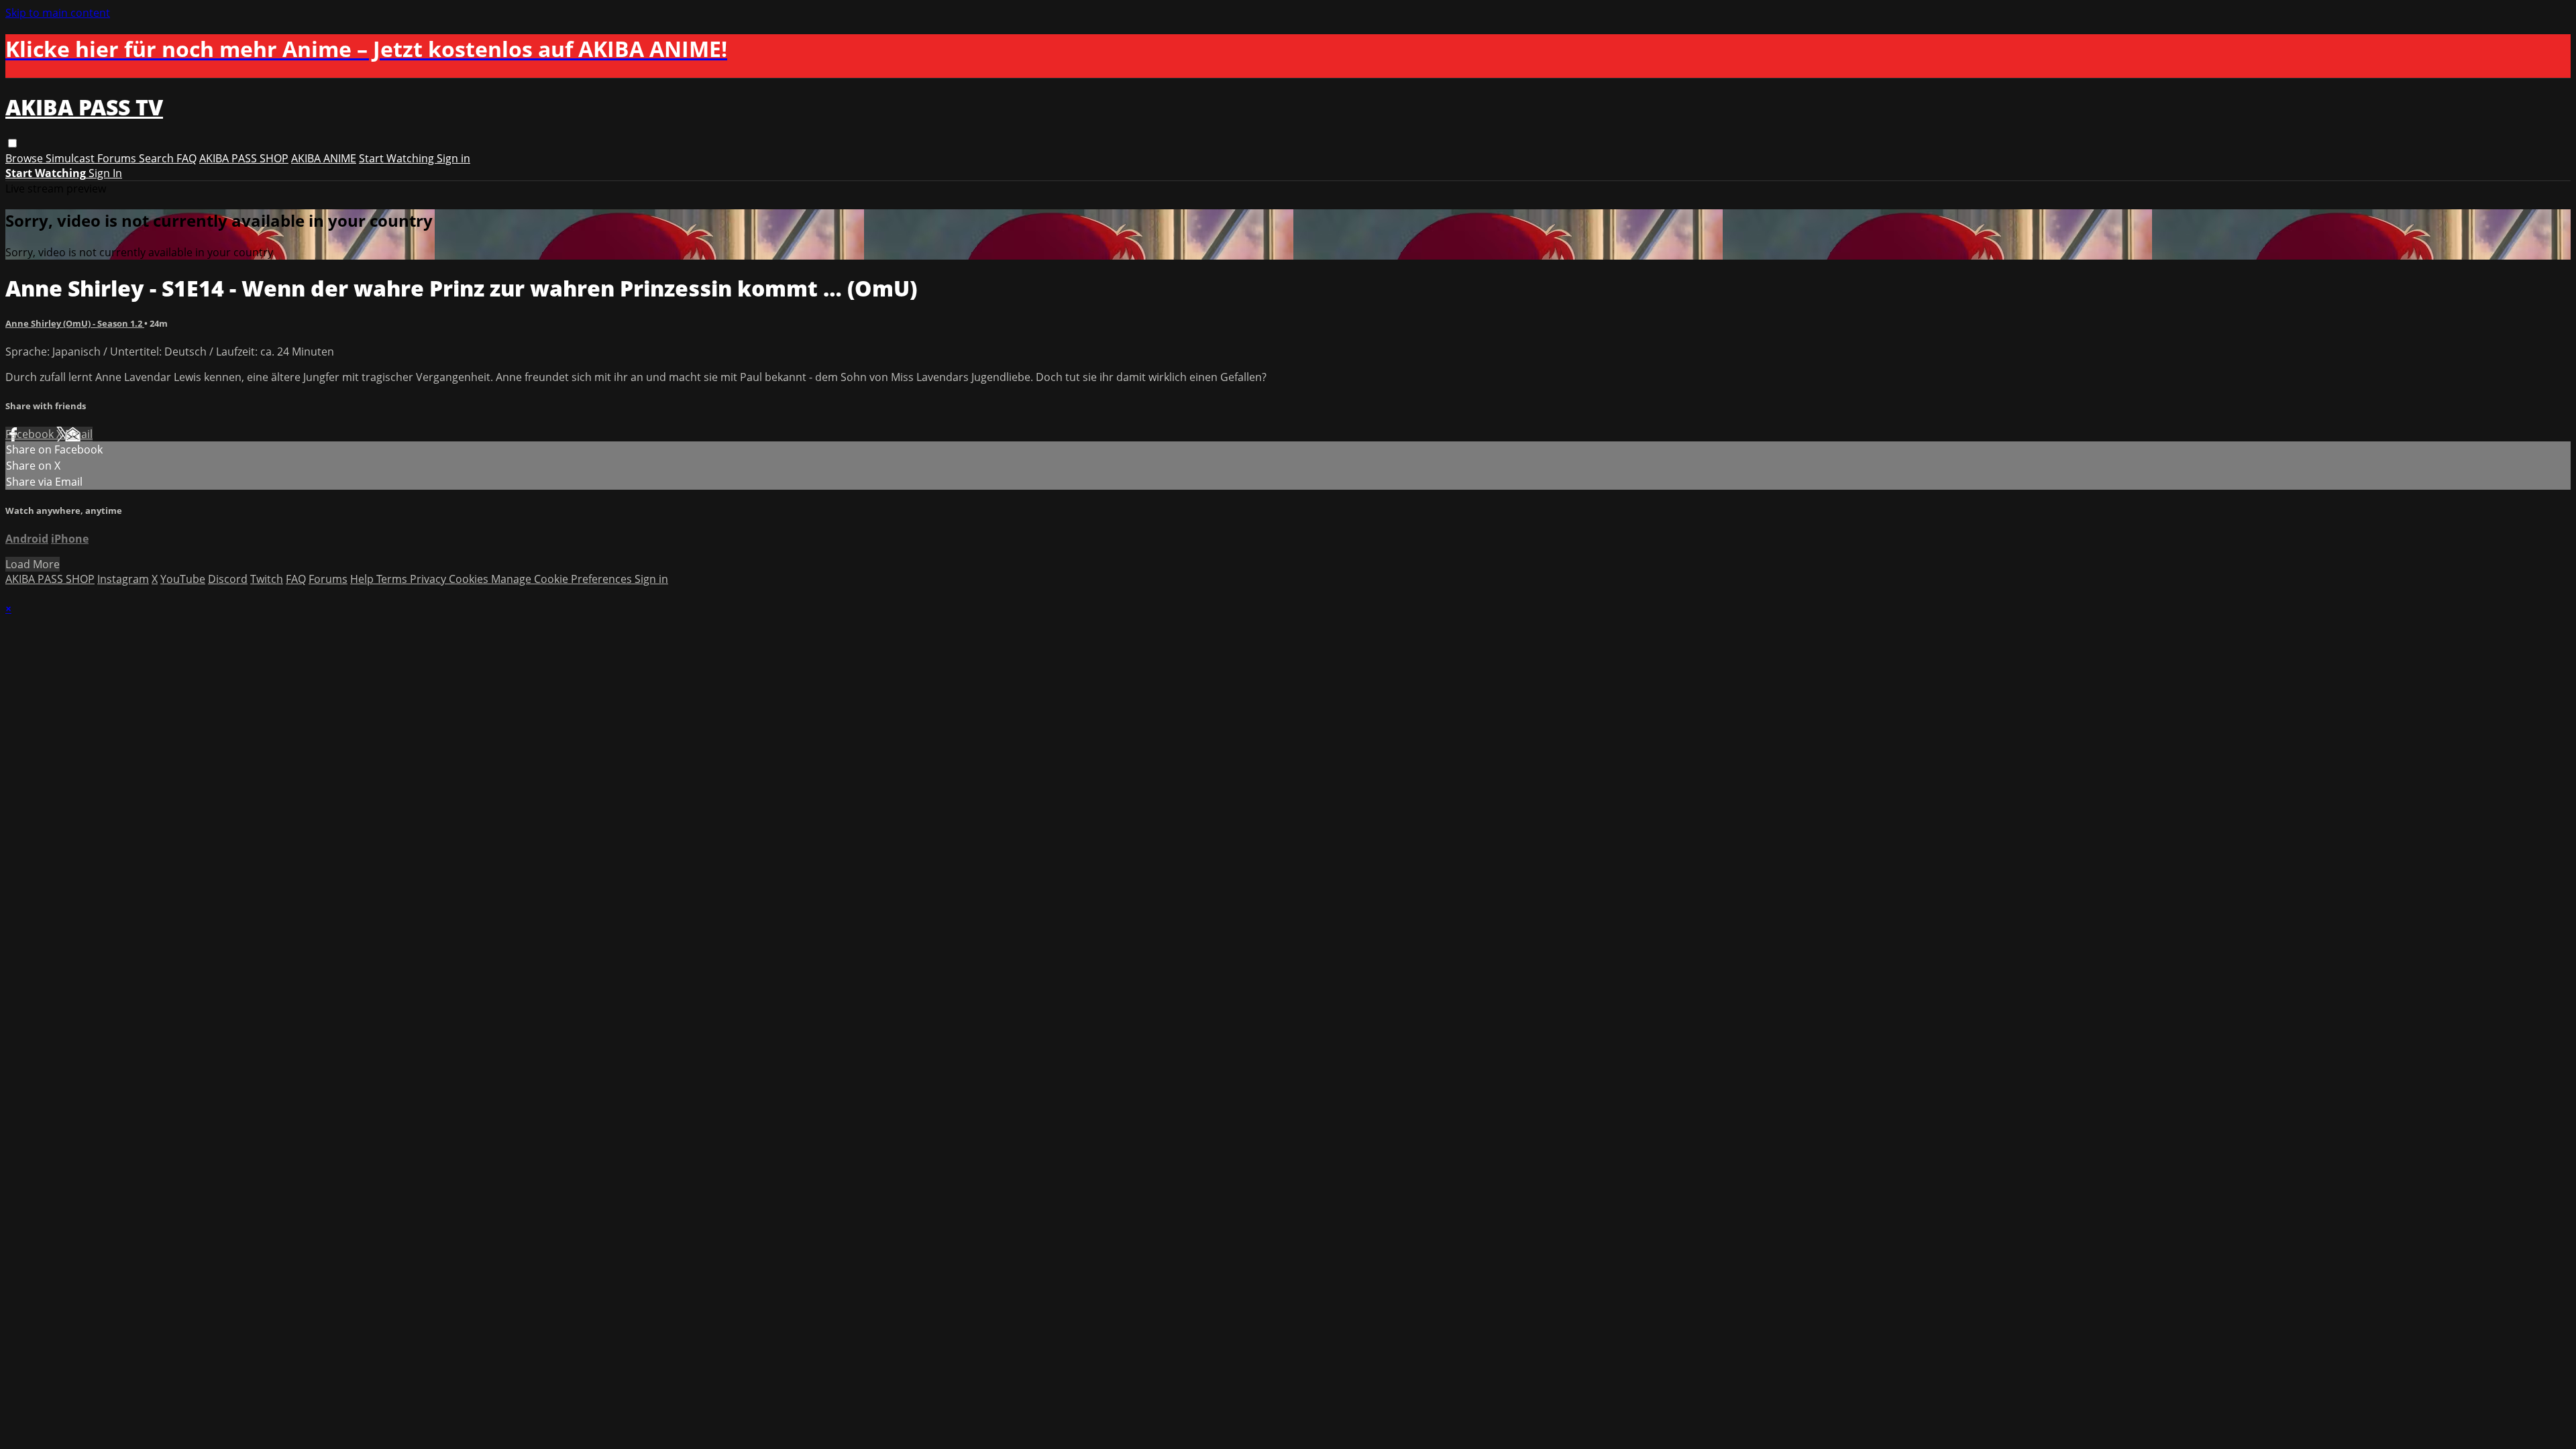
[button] (12, 143)
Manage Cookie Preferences (563, 579)
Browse (25, 158)
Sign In (105, 173)
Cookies (470, 579)
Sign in (453, 158)
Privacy (429, 579)
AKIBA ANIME (324, 158)
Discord (228, 579)
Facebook (31, 434)
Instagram (123, 579)
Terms (393, 579)
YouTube (183, 579)
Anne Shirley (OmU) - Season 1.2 (75, 323)
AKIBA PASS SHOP (244, 158)
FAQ (186, 158)
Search (158, 158)
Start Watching (398, 158)
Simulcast (71, 158)
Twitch (267, 579)
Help (363, 579)
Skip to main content (58, 13)
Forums (118, 158)
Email (79, 434)
